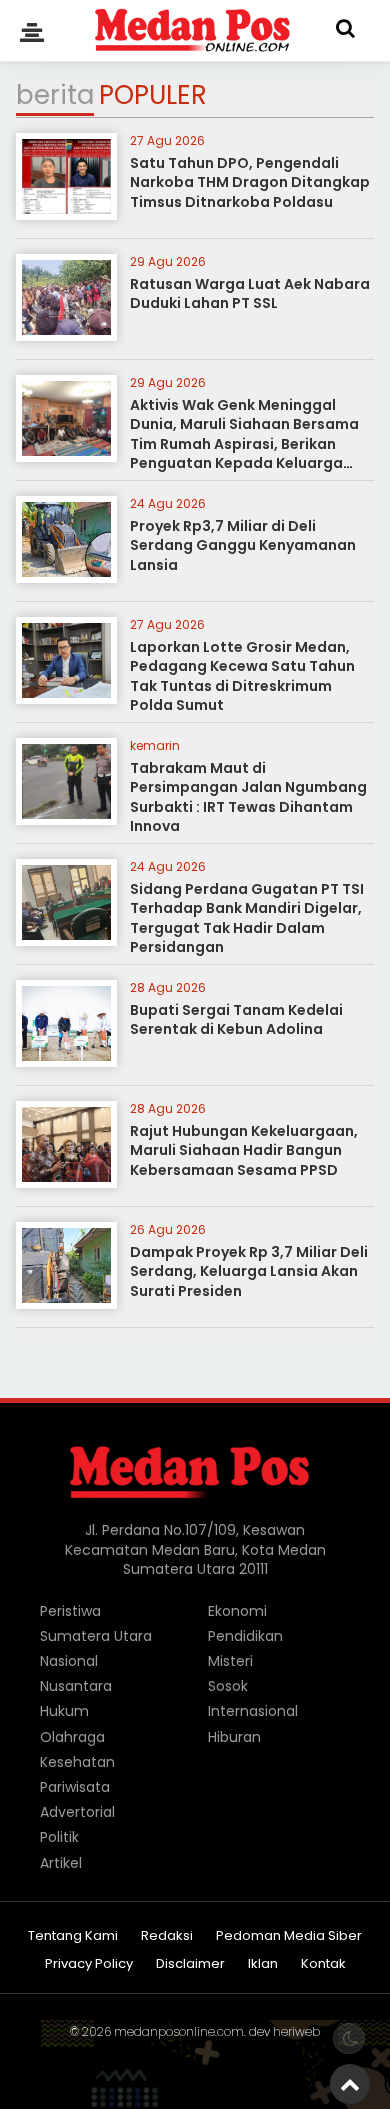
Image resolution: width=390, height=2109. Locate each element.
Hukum (64, 1711)
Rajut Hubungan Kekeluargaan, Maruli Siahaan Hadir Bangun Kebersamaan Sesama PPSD (244, 1150)
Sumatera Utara (96, 1636)
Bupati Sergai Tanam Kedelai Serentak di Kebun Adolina (236, 1020)
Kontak (323, 1964)
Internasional (253, 1711)
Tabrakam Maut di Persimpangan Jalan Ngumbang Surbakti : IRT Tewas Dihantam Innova (248, 797)
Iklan (263, 1964)
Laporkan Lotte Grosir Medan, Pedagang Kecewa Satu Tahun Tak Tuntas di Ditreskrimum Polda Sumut (242, 676)
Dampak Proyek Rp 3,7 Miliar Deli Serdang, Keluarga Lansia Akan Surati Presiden (249, 1271)
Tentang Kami (73, 1936)
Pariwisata (75, 1787)
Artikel (61, 1863)
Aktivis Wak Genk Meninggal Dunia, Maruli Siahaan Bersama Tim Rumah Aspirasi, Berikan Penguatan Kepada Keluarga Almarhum (244, 444)
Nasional (69, 1661)
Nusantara (76, 1686)
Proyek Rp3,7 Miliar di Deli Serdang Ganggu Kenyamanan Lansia (243, 545)
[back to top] (350, 2084)
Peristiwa (70, 1611)
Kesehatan (77, 1762)
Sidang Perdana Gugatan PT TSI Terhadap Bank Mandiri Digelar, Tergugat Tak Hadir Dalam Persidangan (247, 918)
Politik (59, 1837)
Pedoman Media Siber (289, 1936)
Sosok (228, 1686)
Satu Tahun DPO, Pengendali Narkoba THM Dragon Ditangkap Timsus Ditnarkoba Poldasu (250, 182)
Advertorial (77, 1812)
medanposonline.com (179, 2031)
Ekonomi (237, 1611)
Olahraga (72, 1737)
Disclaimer (190, 1964)
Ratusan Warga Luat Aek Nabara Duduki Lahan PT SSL (250, 294)
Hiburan (234, 1737)
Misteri (230, 1661)
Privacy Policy (89, 1964)
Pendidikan (245, 1636)
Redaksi (167, 1936)
